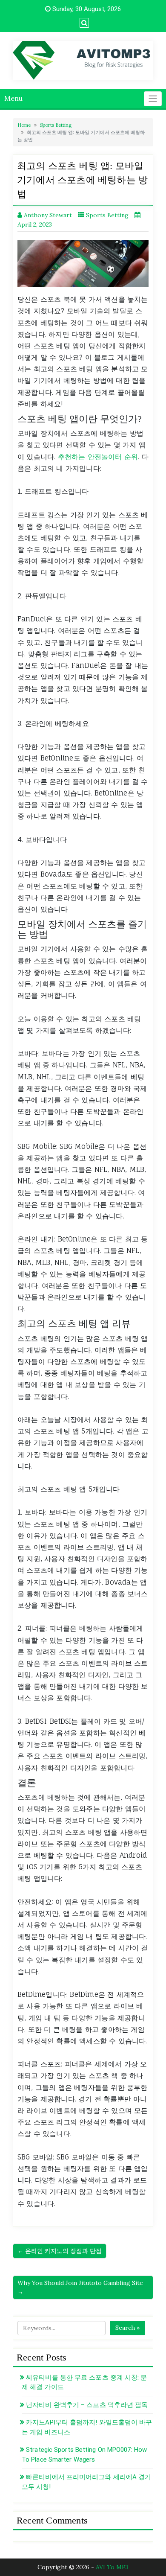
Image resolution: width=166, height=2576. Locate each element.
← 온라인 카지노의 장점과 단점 (60, 2251)
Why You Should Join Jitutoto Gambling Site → (80, 2287)
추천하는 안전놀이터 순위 (98, 457)
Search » (127, 2328)
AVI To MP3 (112, 2567)
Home (24, 125)
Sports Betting (56, 125)
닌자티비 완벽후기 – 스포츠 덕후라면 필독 (87, 2405)
